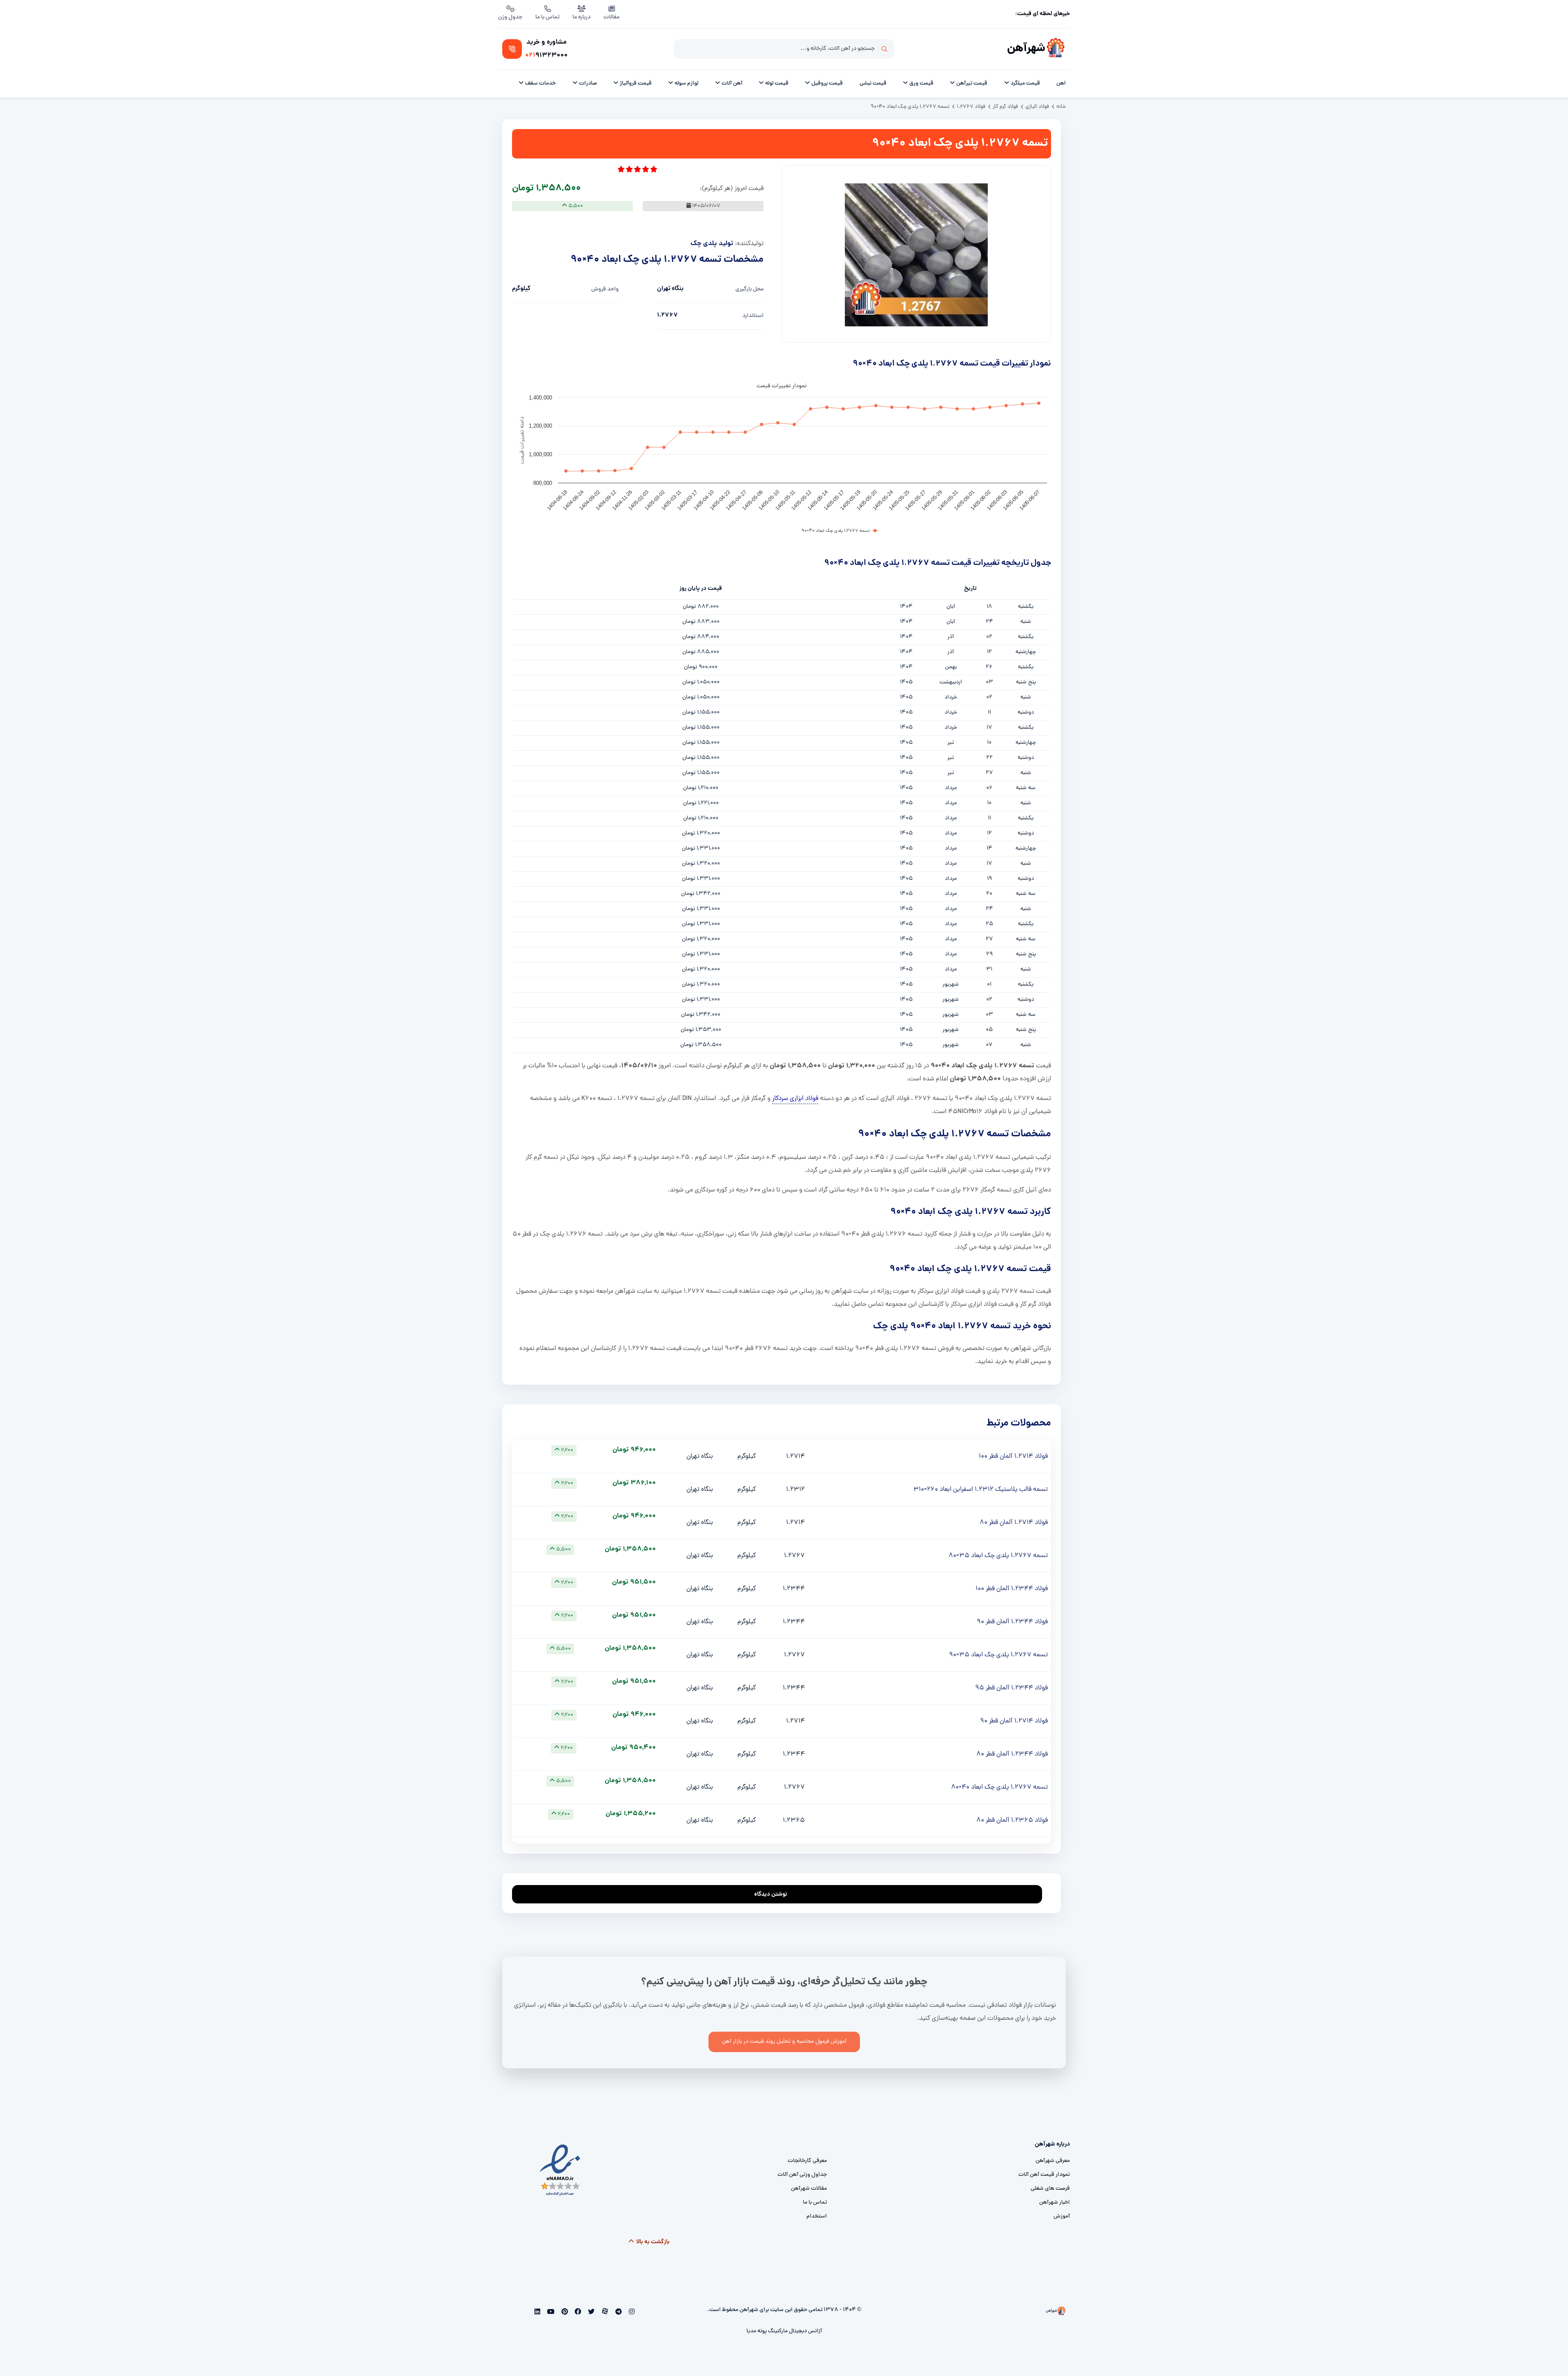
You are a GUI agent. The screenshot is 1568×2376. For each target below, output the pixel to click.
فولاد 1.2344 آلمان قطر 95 (1011, 1688)
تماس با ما (547, 17)
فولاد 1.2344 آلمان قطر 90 (1012, 1622)
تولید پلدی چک (712, 244)
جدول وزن (510, 17)
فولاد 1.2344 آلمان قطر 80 (1012, 1754)
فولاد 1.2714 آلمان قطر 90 (1014, 1721)
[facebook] (577, 2313)
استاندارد (753, 316)
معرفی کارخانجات (807, 2161)
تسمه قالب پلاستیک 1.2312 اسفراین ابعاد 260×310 (981, 1490)
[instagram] (631, 2313)
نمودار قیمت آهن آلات (1044, 2175)
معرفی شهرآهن (1053, 2161)
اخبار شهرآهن (1055, 2203)
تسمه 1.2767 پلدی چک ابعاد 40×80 (999, 1787)
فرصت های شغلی (1050, 2189)
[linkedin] (538, 2313)
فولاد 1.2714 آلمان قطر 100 (1013, 1457)
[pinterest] (564, 2313)
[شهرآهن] (1056, 49)
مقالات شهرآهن (809, 2189)
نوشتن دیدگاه (771, 1894)
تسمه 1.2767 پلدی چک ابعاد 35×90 (998, 1655)
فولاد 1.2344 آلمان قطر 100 (1012, 1589)
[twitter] (591, 2313)
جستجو (884, 49)
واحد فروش (605, 289)
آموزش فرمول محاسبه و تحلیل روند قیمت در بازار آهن (784, 2042)
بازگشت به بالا (652, 2242)
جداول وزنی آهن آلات (802, 2175)
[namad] (560, 2170)
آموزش (1062, 2216)
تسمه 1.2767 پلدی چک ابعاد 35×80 (998, 1556)
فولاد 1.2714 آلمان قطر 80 (1014, 1523)
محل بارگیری (749, 289)
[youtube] (550, 2313)
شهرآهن (1026, 49)
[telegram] (618, 2313)
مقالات (611, 17)
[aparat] (604, 2313)
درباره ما (581, 17)
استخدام (817, 2216)
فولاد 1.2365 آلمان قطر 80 (1012, 1820)
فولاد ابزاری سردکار (795, 1099)
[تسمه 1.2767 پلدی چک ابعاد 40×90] (916, 255)
